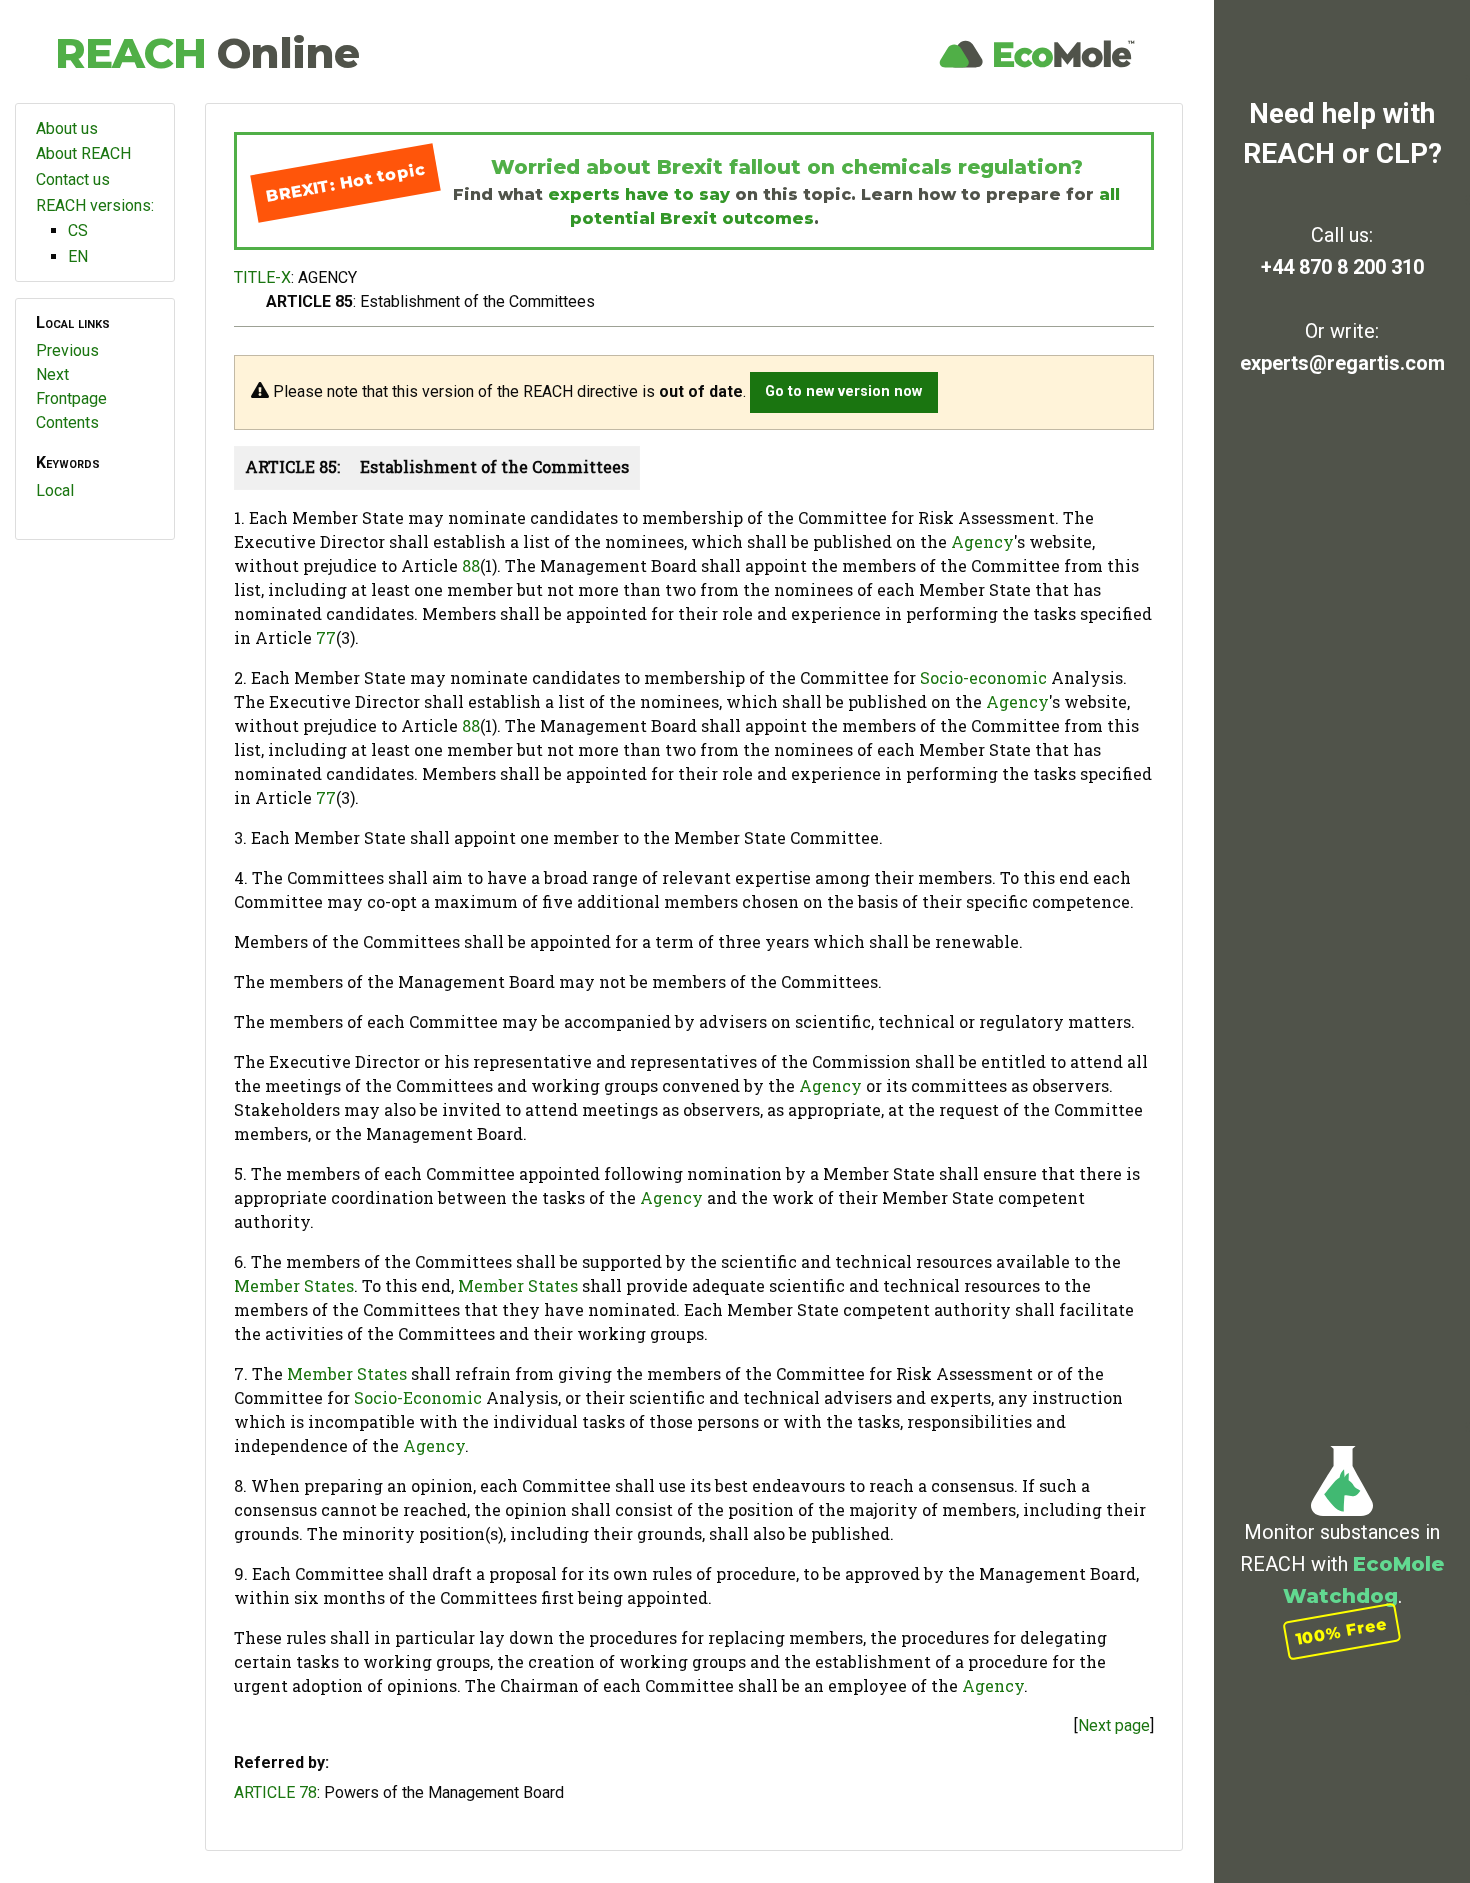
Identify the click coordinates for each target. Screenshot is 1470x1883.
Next (52, 374)
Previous (67, 350)
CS (78, 230)
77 (326, 637)
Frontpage (71, 398)
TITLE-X (262, 277)
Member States (294, 1285)
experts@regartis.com (1342, 363)
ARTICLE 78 (275, 1792)
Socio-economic (983, 677)
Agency (982, 541)
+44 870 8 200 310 (1342, 267)
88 (471, 565)
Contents (67, 422)
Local (55, 490)
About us (67, 128)
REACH (207, 53)
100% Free (1342, 1631)
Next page (1114, 1725)
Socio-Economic (418, 1397)
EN (78, 256)
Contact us (73, 179)
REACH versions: (95, 205)
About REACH (83, 153)
